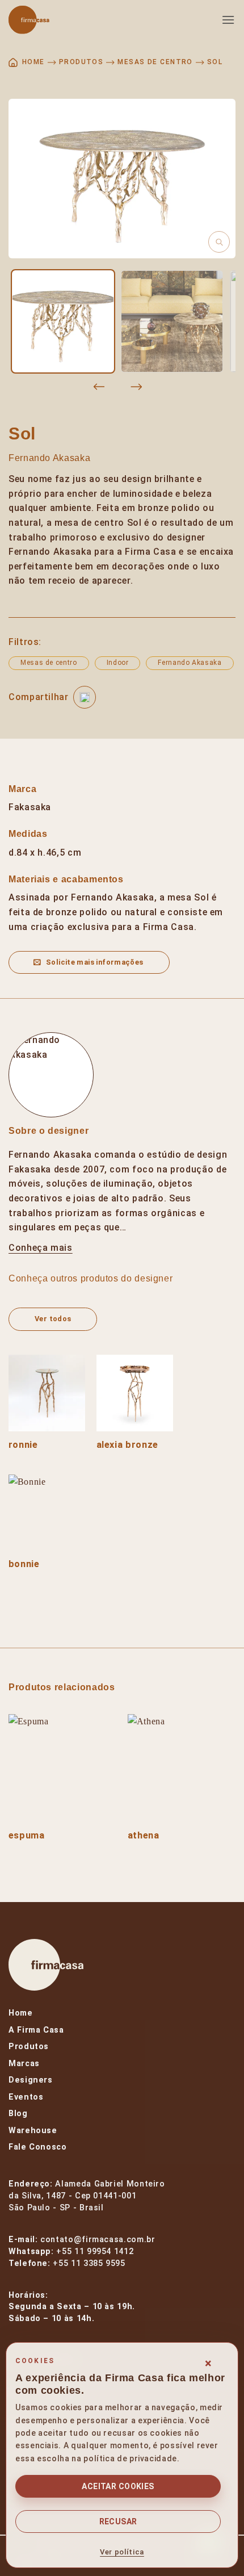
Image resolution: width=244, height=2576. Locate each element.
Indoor (118, 663)
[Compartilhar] (85, 697)
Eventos (26, 2097)
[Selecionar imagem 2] (172, 321)
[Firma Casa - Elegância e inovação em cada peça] (65, 20)
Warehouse (33, 2131)
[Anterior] (99, 387)
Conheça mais (41, 1248)
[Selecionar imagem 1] (63, 321)
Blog (18, 2114)
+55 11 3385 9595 (89, 2263)
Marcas (24, 2064)
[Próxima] (136, 387)
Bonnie (24, 1564)
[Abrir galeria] (122, 179)
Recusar (118, 2521)
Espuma (27, 1835)
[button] (228, 20)
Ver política (122, 2552)
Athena (144, 1835)
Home (21, 2013)
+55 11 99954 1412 (95, 2252)
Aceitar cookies (118, 2486)
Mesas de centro (155, 62)
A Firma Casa (36, 2030)
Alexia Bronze (127, 1445)
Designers (31, 2080)
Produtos (81, 62)
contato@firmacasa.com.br (98, 2240)
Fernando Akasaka (49, 458)
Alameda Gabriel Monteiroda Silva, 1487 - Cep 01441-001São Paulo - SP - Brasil (87, 2196)
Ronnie (23, 1445)
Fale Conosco (38, 2147)
